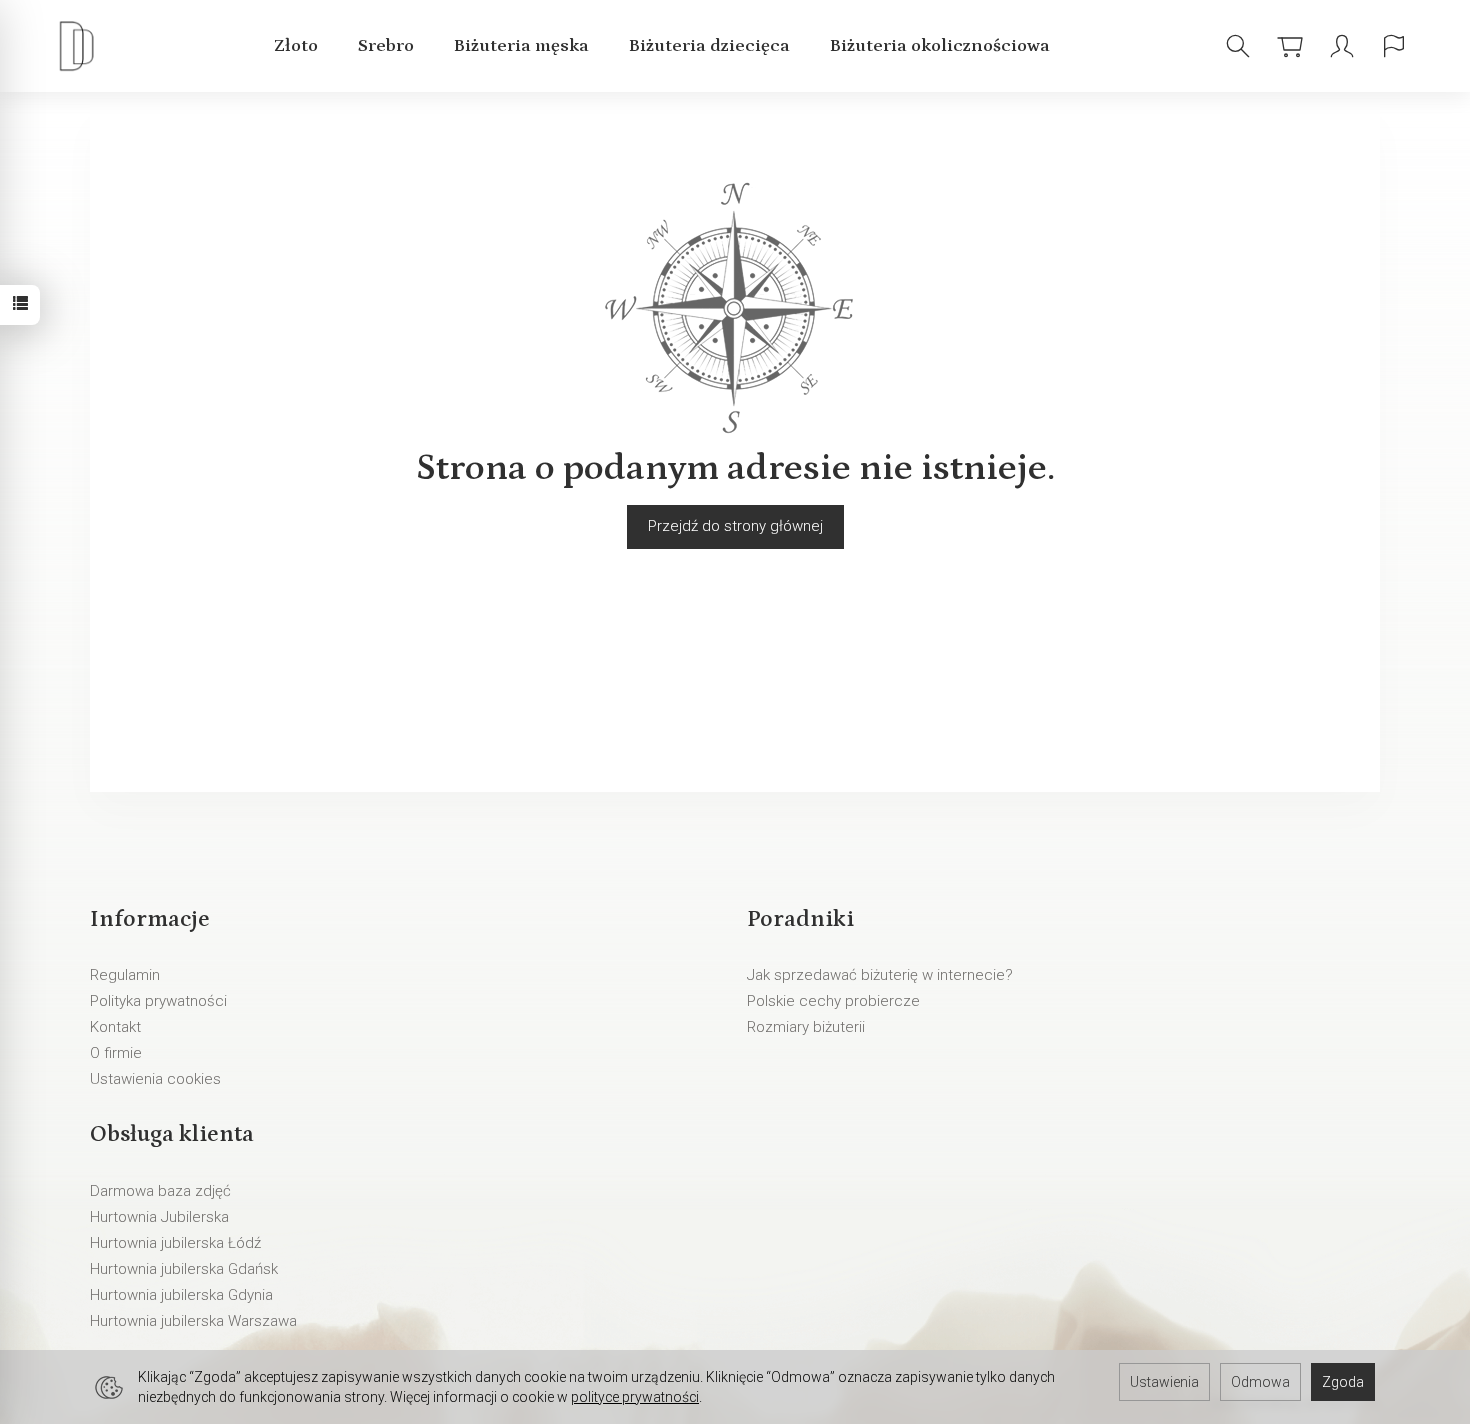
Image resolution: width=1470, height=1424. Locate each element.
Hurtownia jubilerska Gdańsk (184, 1269)
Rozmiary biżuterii (806, 1027)
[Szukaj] (1238, 46)
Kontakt (115, 1027)
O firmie (116, 1053)
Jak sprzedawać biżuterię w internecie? (880, 975)
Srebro (386, 46)
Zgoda (1343, 1382)
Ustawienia (1164, 1382)
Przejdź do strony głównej (735, 526)
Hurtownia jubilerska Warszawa (193, 1321)
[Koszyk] (1290, 46)
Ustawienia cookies (155, 1079)
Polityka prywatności (158, 1001)
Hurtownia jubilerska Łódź (175, 1243)
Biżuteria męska (521, 46)
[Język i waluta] (1394, 46)
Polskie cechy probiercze (833, 1001)
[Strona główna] (81, 46)
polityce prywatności (635, 1397)
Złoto (296, 46)
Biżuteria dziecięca (709, 46)
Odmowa (1260, 1382)
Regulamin (125, 975)
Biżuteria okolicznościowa (940, 46)
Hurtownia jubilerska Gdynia (181, 1295)
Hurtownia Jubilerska (159, 1217)
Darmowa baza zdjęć (160, 1191)
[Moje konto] (1342, 46)
